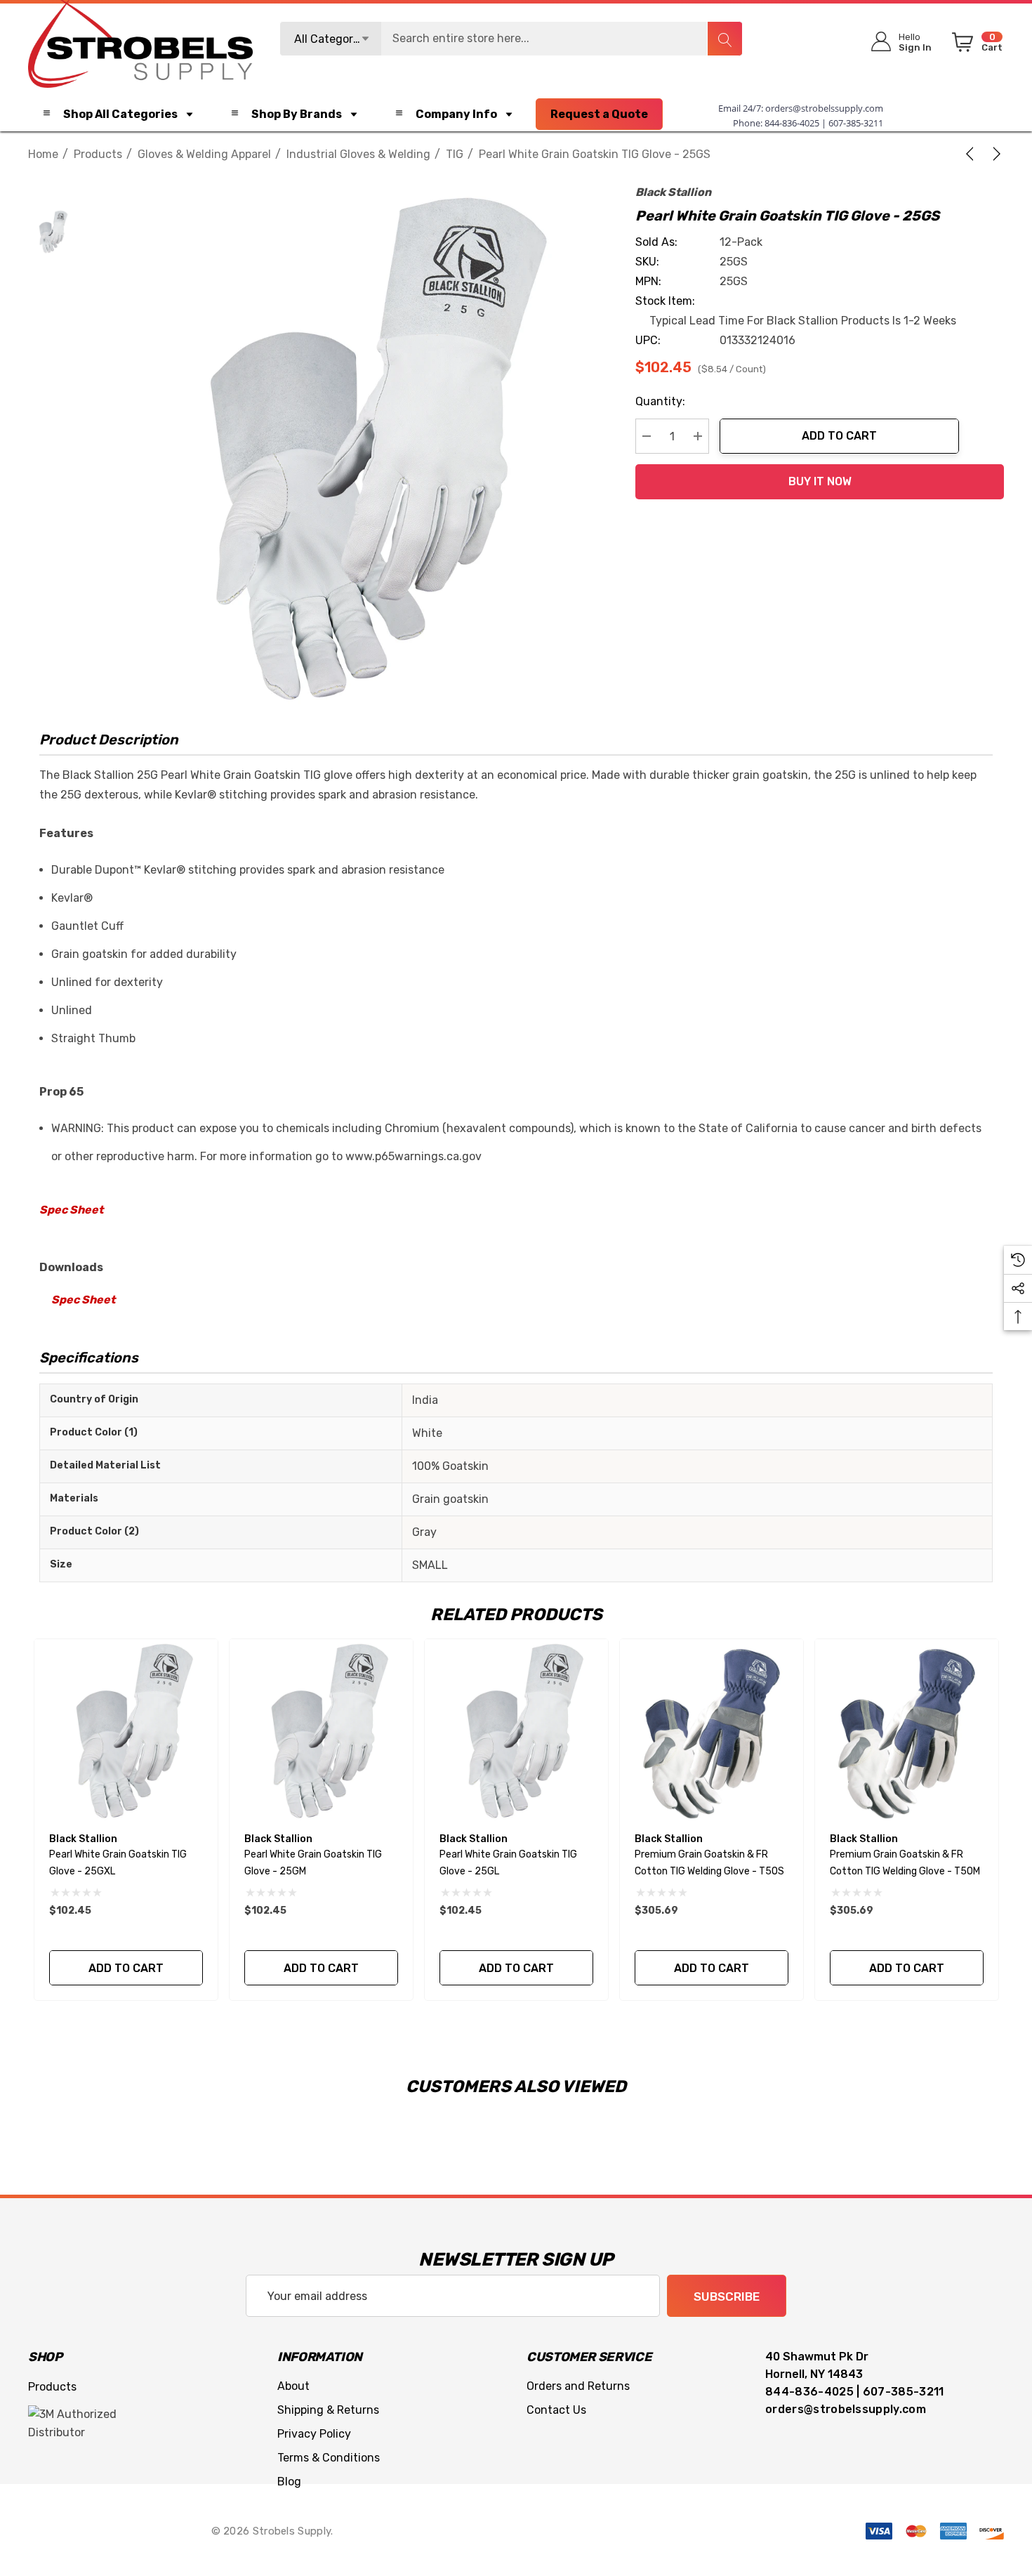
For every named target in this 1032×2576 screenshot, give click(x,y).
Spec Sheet (71, 1210)
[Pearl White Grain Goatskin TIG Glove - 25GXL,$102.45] (126, 1731)
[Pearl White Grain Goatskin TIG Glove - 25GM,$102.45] (321, 1731)
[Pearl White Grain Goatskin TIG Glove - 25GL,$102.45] (516, 1731)
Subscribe (727, 2296)
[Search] (725, 39)
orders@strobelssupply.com (824, 108)
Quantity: (660, 401)
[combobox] (511, 39)
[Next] (994, 154)
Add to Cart (839, 436)
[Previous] (972, 154)
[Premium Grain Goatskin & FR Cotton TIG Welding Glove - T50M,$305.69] (907, 1731)
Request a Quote (599, 114)
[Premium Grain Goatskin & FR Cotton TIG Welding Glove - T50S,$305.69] (712, 1731)
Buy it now (820, 481)
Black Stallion (673, 192)
